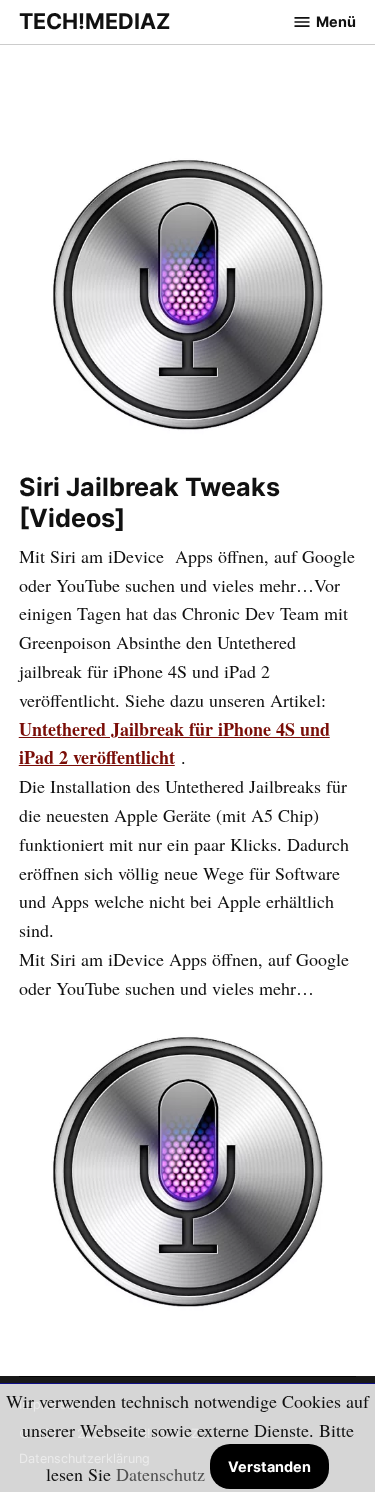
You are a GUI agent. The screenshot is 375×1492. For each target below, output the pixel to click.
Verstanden (269, 1466)
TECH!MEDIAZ (94, 21)
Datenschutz (160, 1474)
